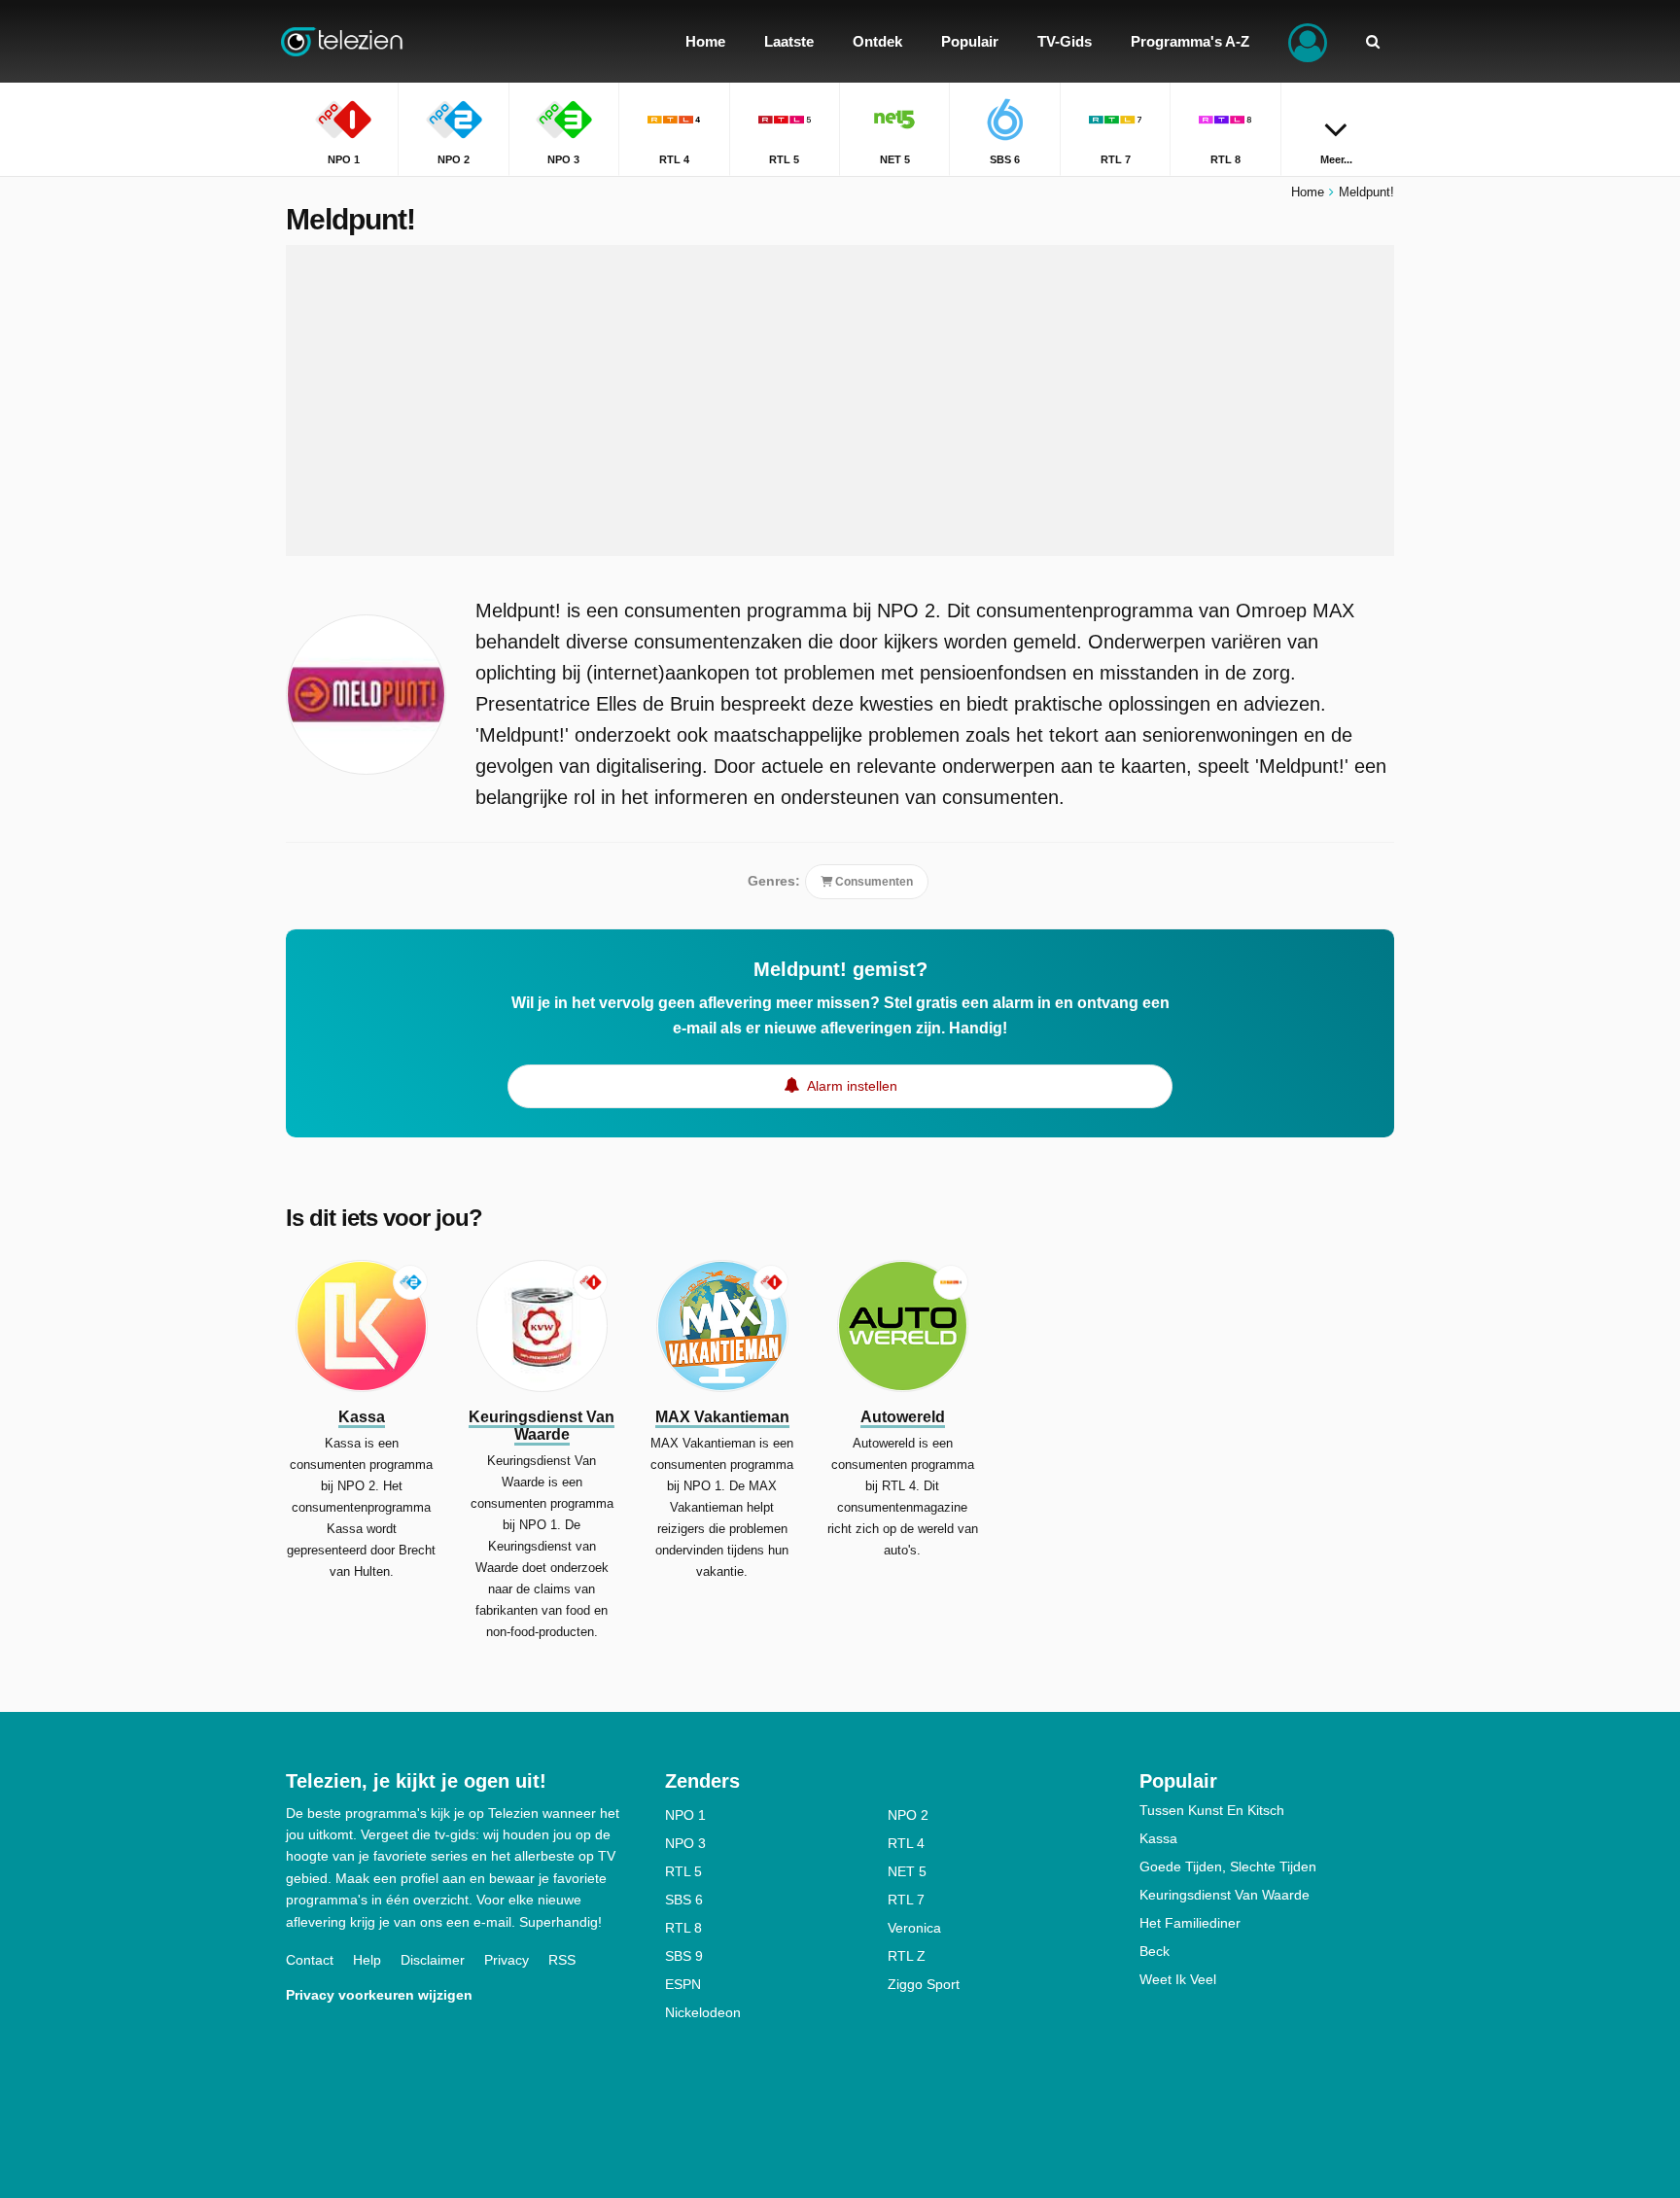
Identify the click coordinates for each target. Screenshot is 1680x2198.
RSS (562, 1960)
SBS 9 (684, 1956)
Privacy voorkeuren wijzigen (379, 1995)
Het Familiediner (1190, 1923)
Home (1308, 192)
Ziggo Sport (924, 1984)
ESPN (683, 1984)
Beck (1155, 1951)
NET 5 (907, 1871)
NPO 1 (685, 1815)
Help (367, 1960)
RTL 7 (906, 1900)
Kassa (1158, 1838)
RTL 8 (683, 1928)
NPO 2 (908, 1815)
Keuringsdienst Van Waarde (1225, 1895)
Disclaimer (433, 1960)
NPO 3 (685, 1843)
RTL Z (907, 1956)
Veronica (914, 1928)
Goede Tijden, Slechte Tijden (1228, 1867)
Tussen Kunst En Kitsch (1212, 1810)
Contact (310, 1960)
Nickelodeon (703, 2012)
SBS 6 (684, 1900)
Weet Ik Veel (1178, 1979)
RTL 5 (683, 1871)
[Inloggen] (1308, 41)
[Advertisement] (840, 401)
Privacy (507, 1960)
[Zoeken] (1373, 41)
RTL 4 (906, 1843)
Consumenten (873, 882)
